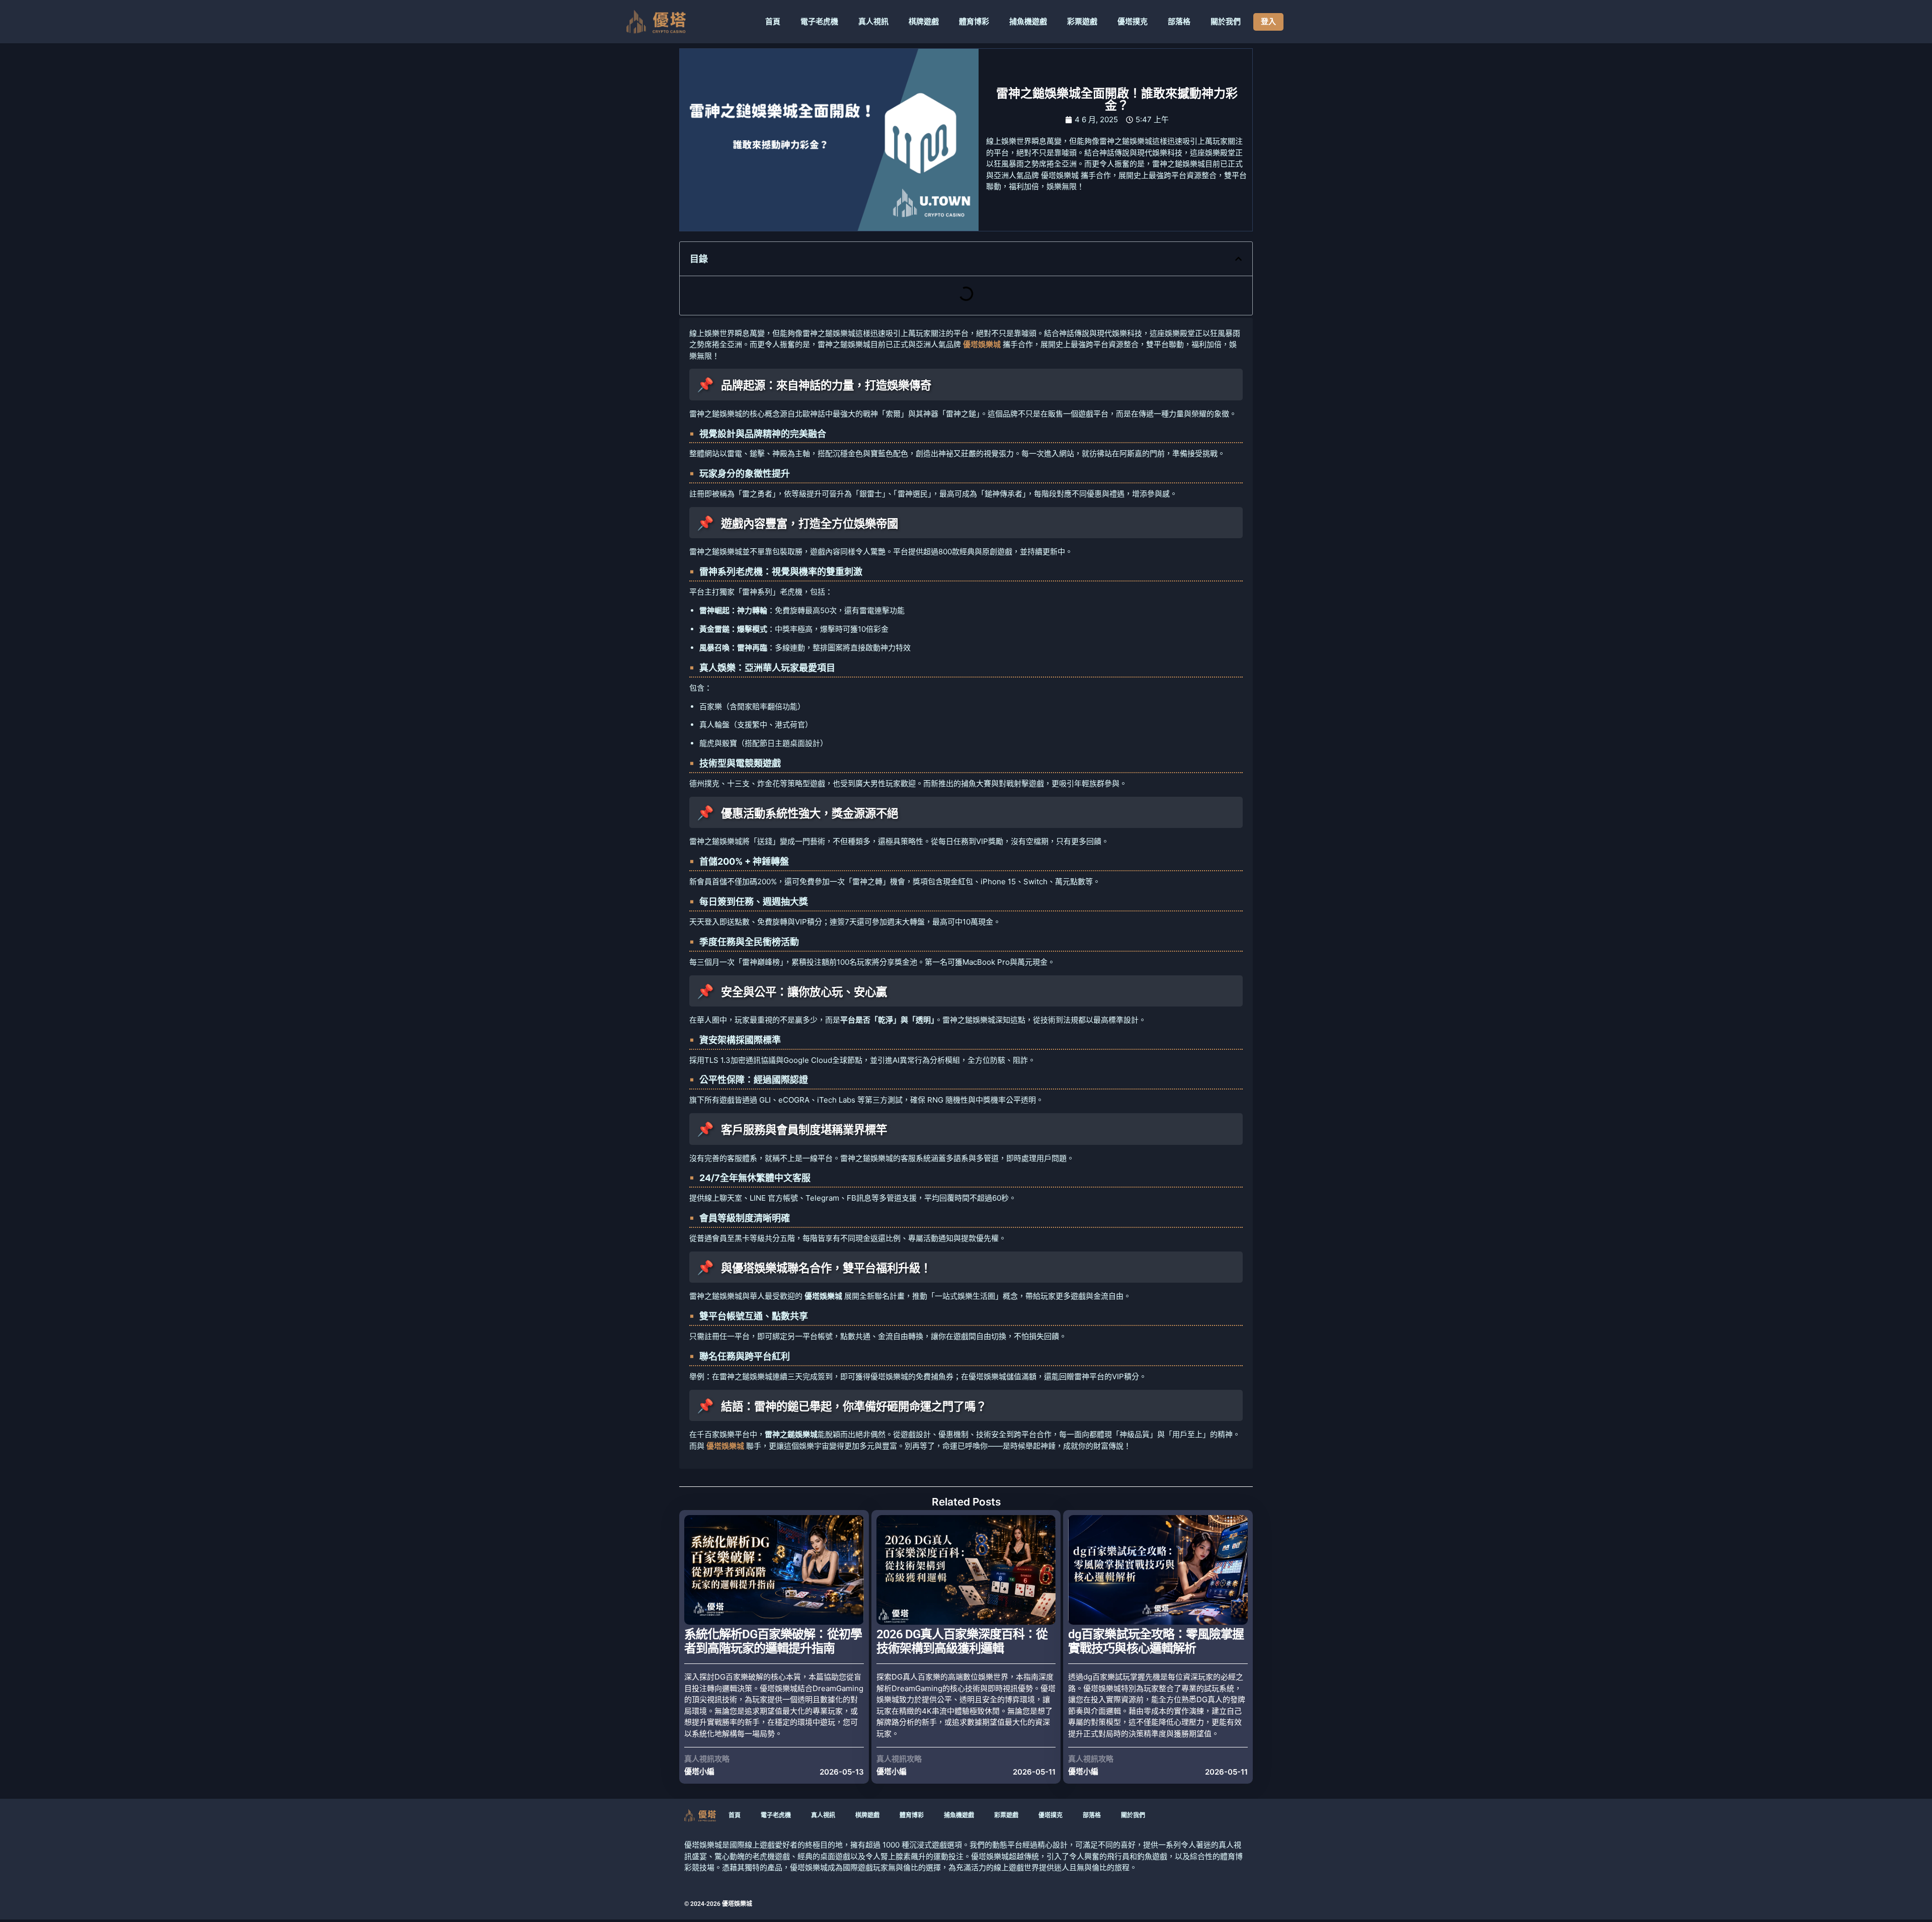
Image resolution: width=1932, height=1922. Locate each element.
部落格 (1179, 22)
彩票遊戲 (1082, 22)
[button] (1238, 259)
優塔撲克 (1133, 22)
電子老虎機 (819, 22)
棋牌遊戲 (924, 22)
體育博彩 (974, 22)
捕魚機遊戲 (1028, 22)
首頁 (773, 22)
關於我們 (1226, 22)
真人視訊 (873, 22)
